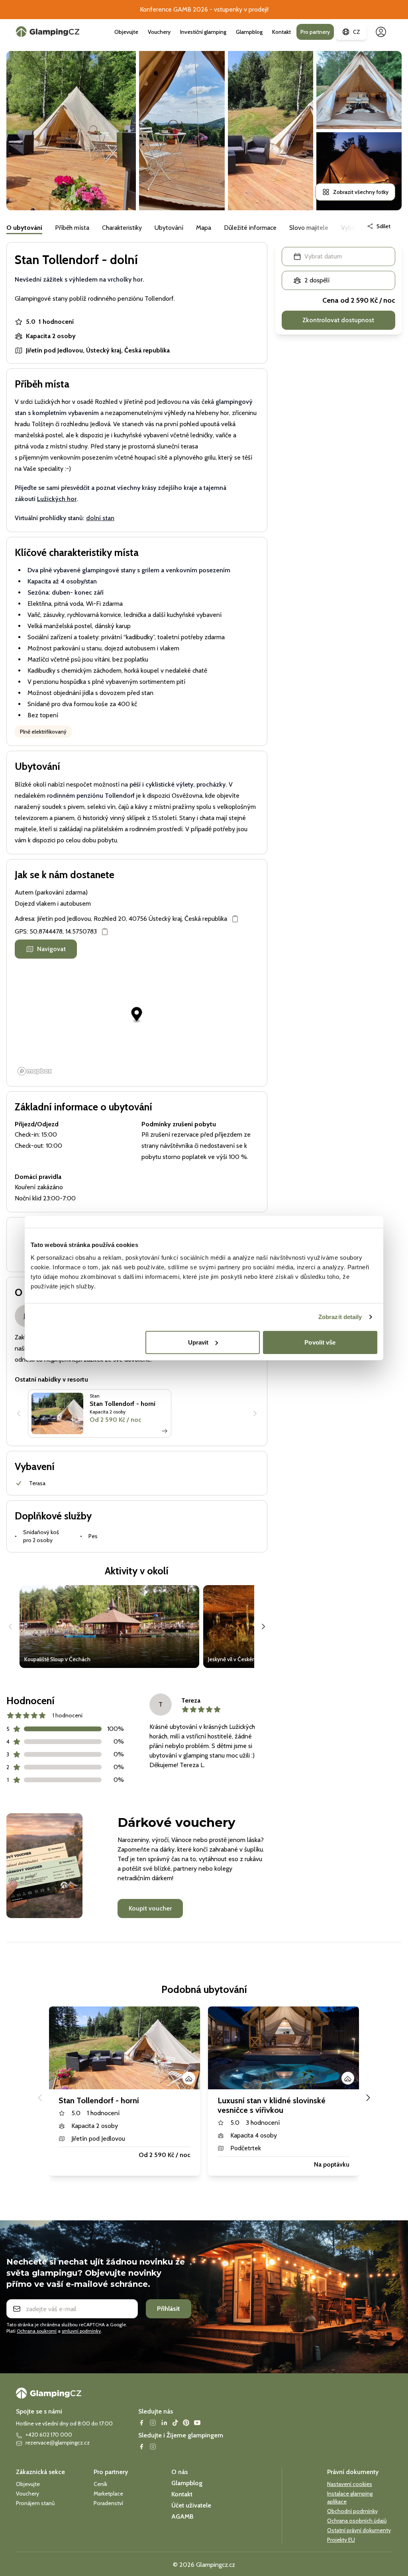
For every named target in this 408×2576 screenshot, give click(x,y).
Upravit (198, 1342)
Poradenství (108, 2503)
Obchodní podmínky (352, 2511)
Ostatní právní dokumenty (359, 2530)
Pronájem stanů (35, 2503)
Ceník (100, 2484)
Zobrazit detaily (340, 1317)
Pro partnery (315, 32)
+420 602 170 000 (49, 2435)
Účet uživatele (191, 2505)
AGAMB (182, 2516)
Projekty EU (341, 2540)
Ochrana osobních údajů (357, 2521)
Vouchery (159, 32)
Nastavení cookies (350, 2484)
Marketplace (108, 2494)
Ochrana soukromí (37, 2331)
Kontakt (281, 32)
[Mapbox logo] (35, 1071)
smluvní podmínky (81, 2331)
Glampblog (249, 32)
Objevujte (126, 32)
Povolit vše (320, 1342)
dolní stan (100, 518)
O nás (179, 2472)
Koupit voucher (150, 1908)
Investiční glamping (203, 32)
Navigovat (51, 949)
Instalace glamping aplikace (350, 2498)
